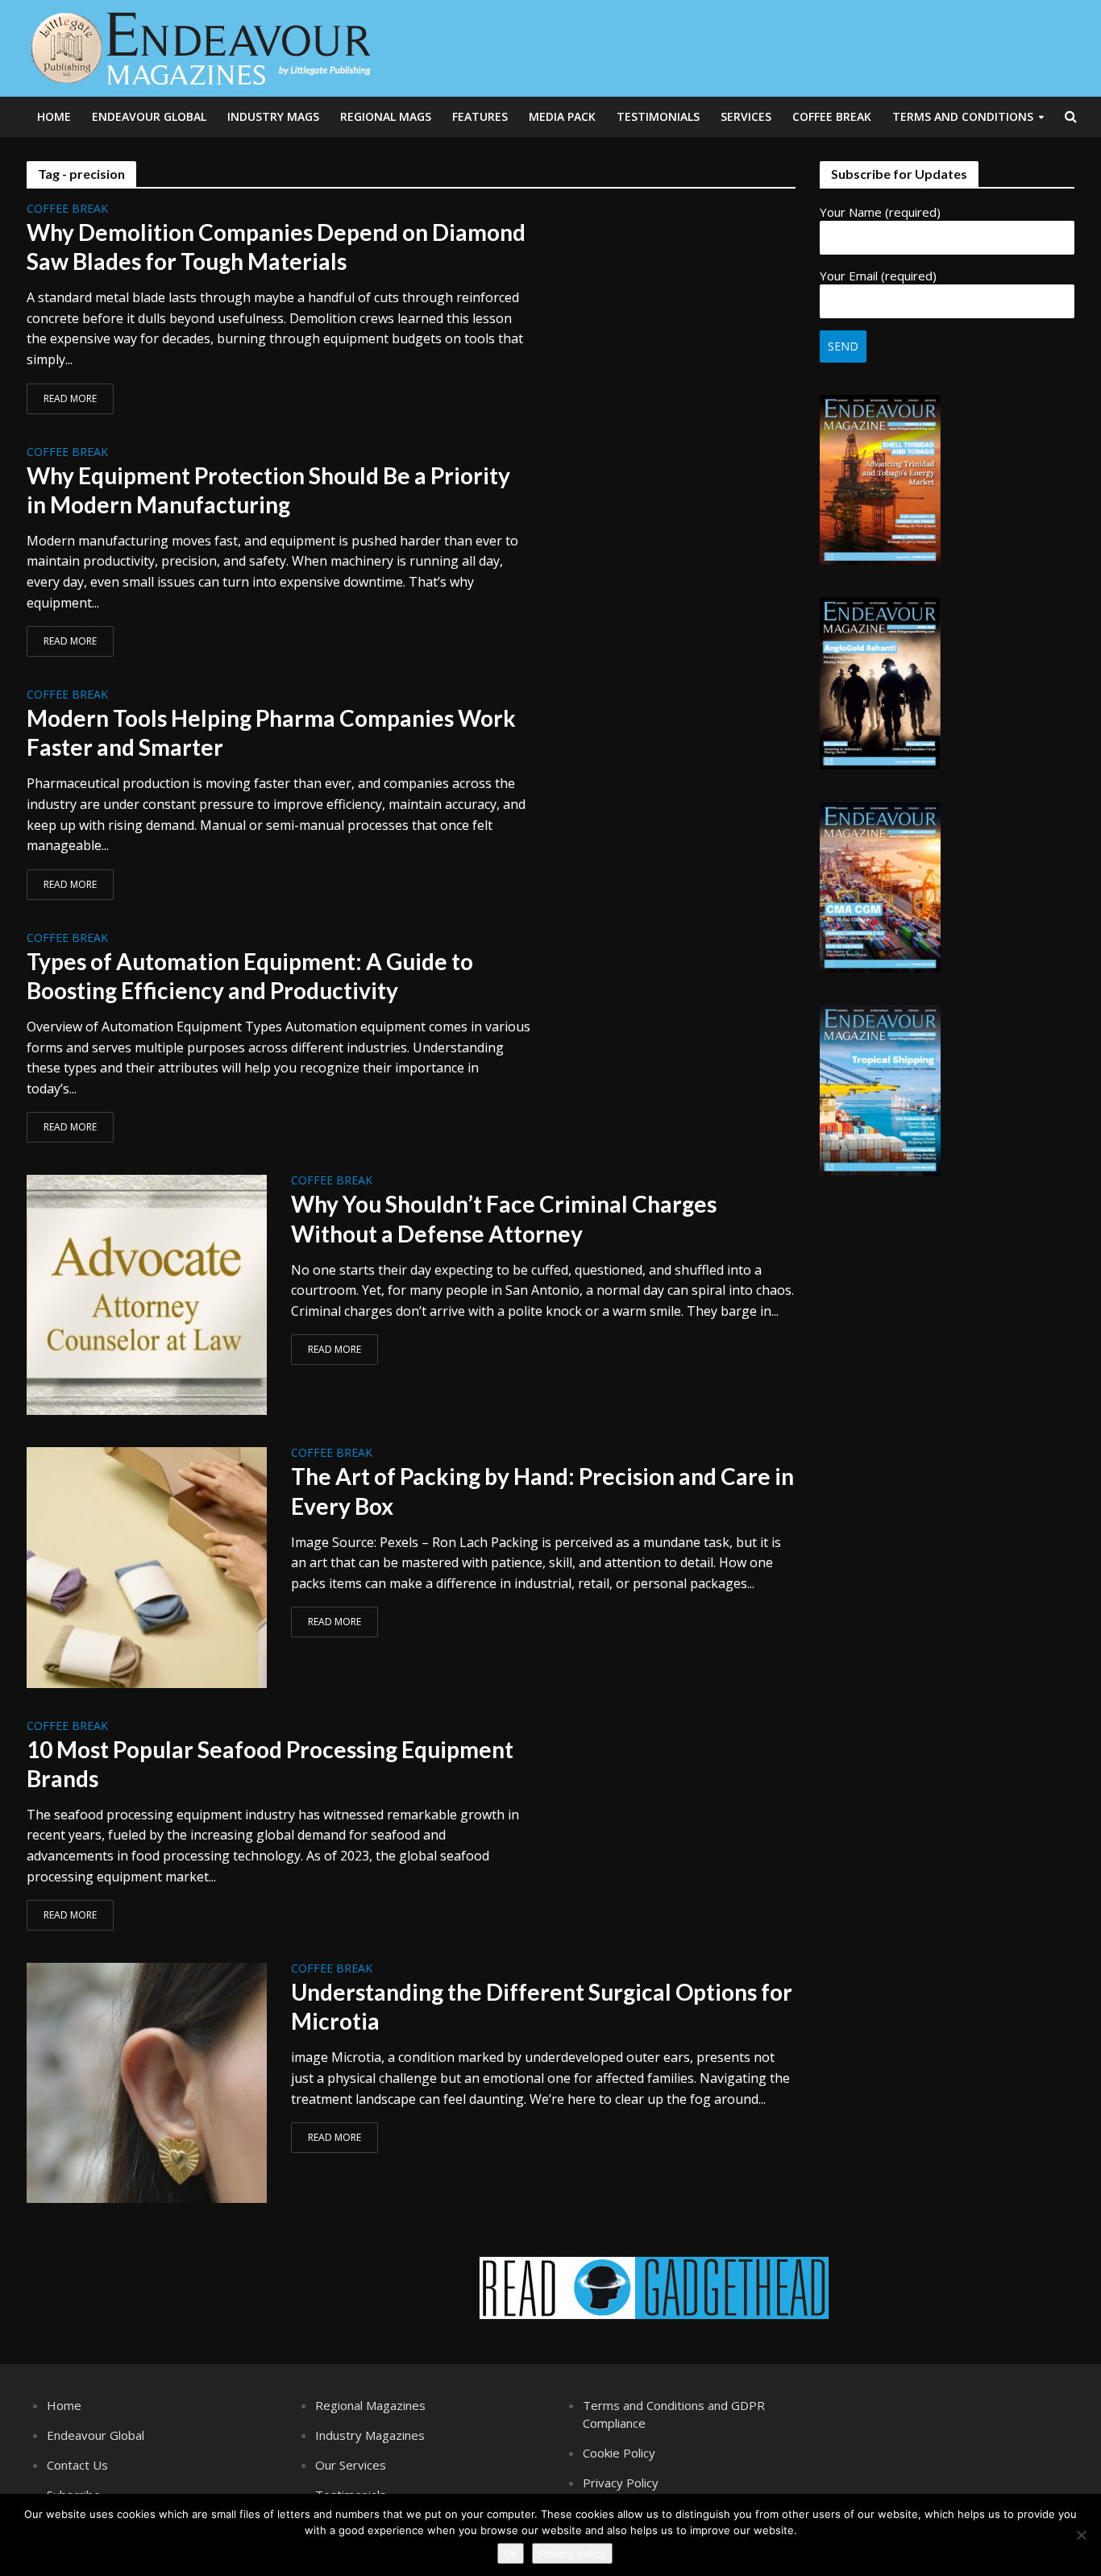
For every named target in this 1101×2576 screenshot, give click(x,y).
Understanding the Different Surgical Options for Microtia (542, 2006)
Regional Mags (386, 116)
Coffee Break (832, 116)
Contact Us (77, 2465)
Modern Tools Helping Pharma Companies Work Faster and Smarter (271, 732)
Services (746, 116)
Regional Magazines (370, 2405)
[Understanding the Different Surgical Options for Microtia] (147, 2081)
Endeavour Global (149, 116)
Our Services (351, 2465)
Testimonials (658, 116)
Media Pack (562, 116)
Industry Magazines (370, 2435)
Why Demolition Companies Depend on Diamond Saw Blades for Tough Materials (276, 247)
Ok (511, 2553)
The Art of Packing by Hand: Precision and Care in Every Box (542, 1491)
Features (480, 116)
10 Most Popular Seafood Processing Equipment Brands (270, 1764)
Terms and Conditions (963, 116)
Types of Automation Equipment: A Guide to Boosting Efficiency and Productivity (250, 976)
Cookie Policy (619, 2453)
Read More (70, 398)
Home (54, 116)
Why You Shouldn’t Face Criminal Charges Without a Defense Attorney (504, 1218)
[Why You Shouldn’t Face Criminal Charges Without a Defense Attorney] (147, 1294)
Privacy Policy (621, 2483)
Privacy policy (572, 2553)
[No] (1081, 2535)
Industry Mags (273, 116)
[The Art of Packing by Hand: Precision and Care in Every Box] (147, 1566)
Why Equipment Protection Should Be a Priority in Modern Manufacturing (268, 490)
